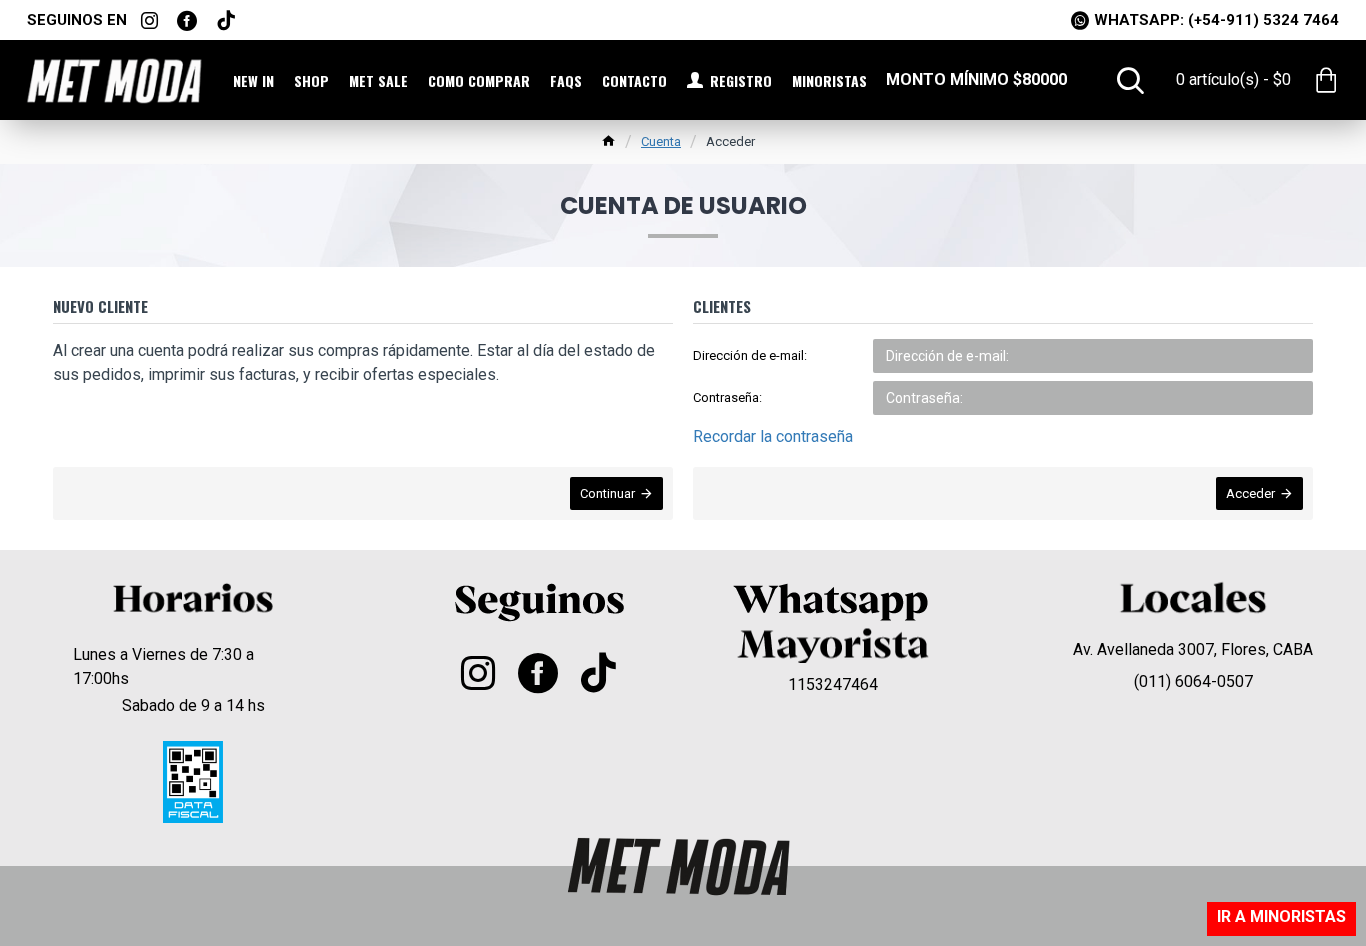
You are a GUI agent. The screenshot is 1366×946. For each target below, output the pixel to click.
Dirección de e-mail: (750, 355)
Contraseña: (727, 397)
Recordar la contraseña (773, 436)
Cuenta (661, 141)
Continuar (607, 493)
